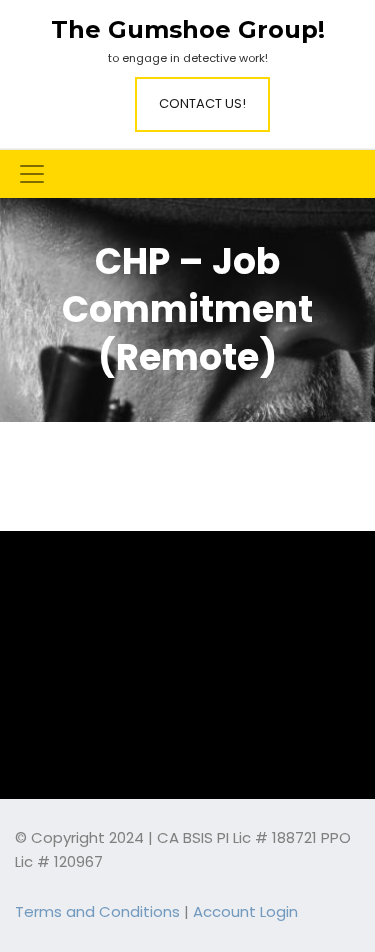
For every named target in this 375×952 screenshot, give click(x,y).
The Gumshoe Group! (188, 30)
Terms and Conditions (97, 911)
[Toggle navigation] (32, 174)
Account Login (245, 911)
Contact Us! (202, 103)
